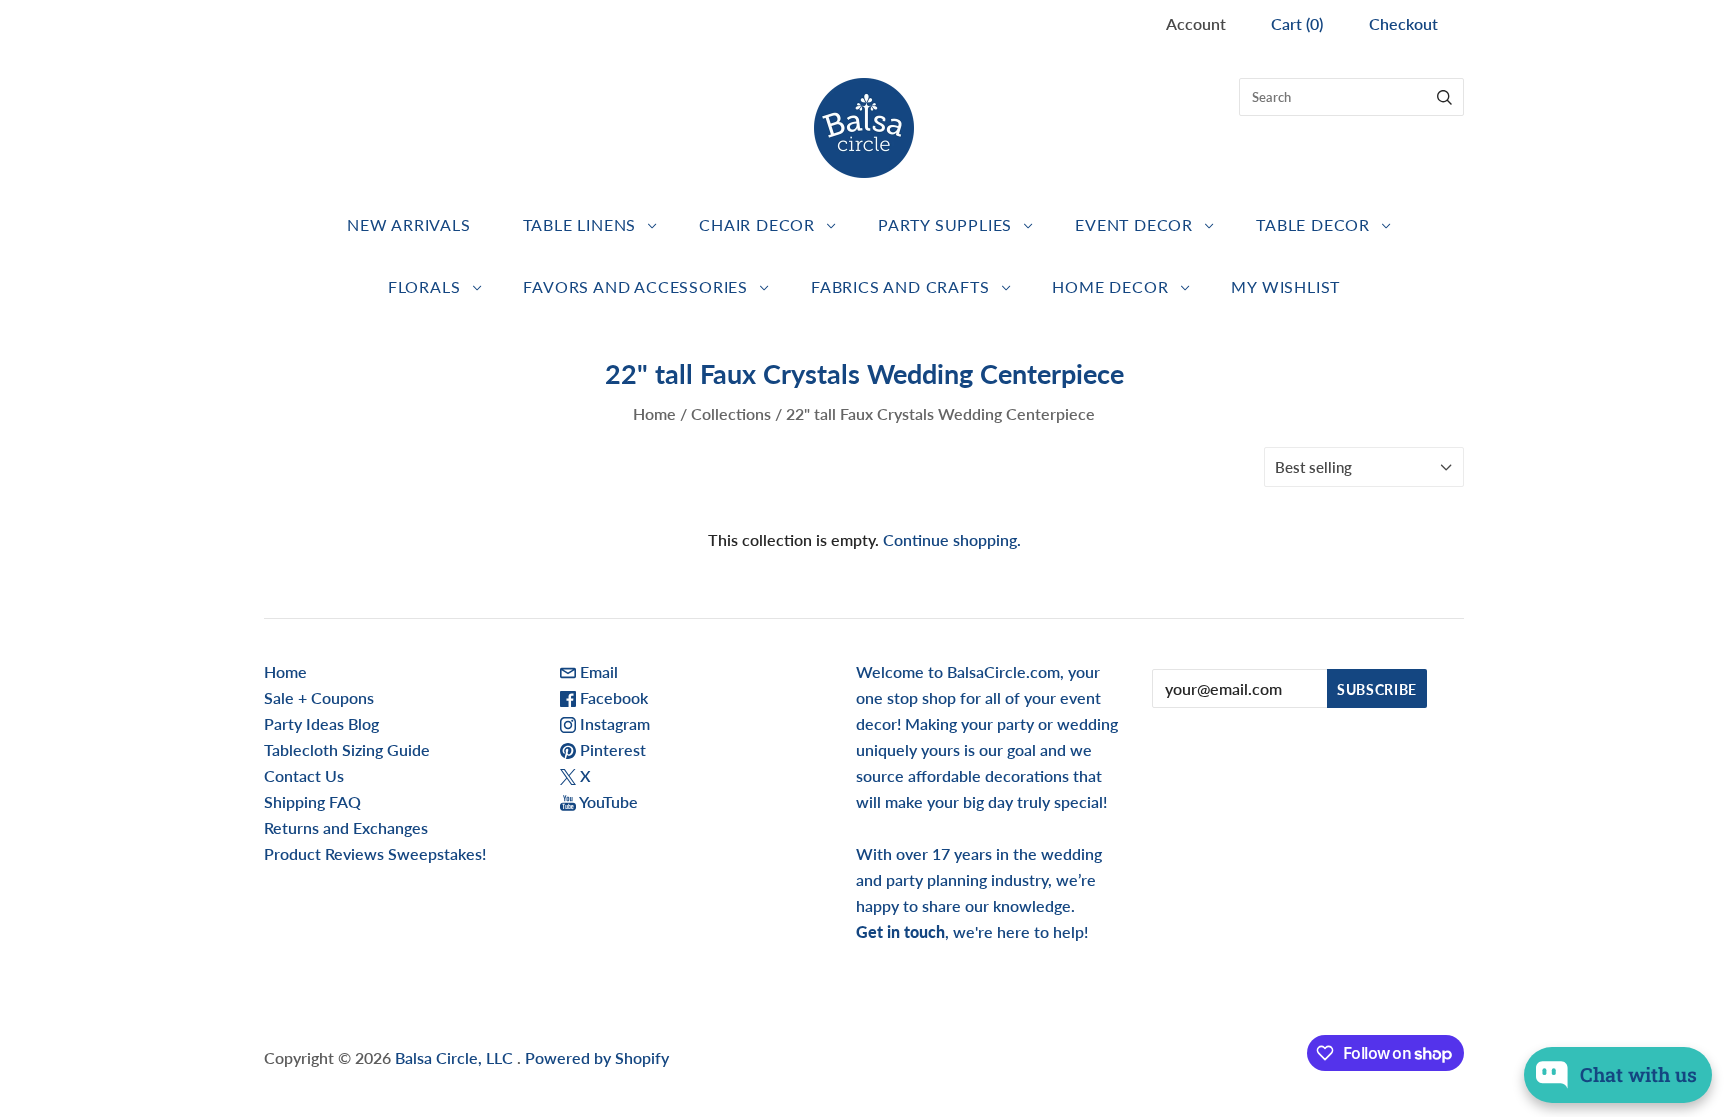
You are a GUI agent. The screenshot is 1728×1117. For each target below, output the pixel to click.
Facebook (612, 697)
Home (654, 413)
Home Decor (1110, 286)
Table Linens (580, 224)
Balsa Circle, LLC (456, 1057)
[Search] (1444, 97)
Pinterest (611, 749)
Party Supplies (945, 224)
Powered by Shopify (597, 1057)
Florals (424, 286)
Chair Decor (757, 224)
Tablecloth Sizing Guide (347, 749)
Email (597, 671)
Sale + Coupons (319, 697)
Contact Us (304, 775)
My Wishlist (1285, 286)
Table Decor (1313, 224)
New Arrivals (409, 224)
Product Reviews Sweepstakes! (375, 853)
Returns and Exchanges (346, 827)
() (1297, 23)
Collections (731, 413)
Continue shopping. (952, 539)
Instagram (613, 723)
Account (1196, 23)
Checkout (1403, 23)
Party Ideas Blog (321, 723)
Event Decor (1134, 224)
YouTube (607, 801)
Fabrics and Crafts (900, 286)
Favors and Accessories (635, 286)
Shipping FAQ (312, 801)
